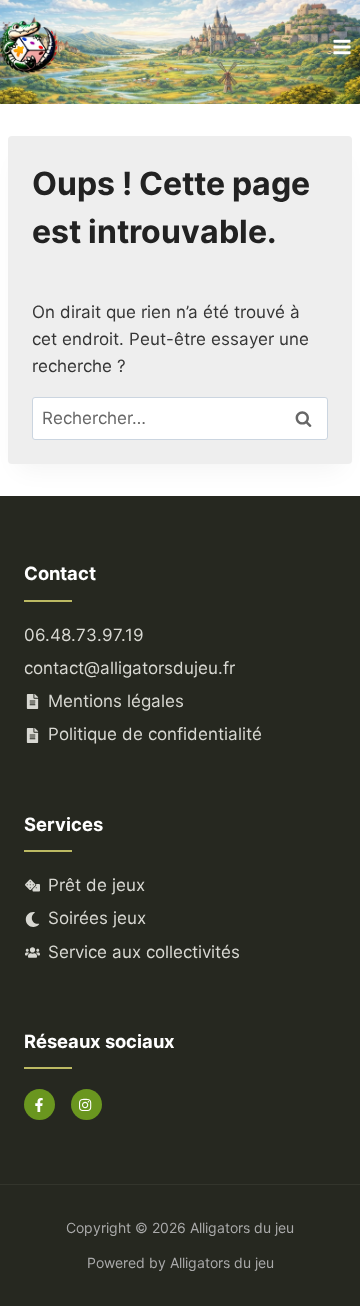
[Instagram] (86, 1104)
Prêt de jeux (96, 885)
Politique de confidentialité (155, 734)
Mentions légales (116, 701)
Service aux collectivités (144, 952)
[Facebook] (39, 1104)
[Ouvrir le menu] (341, 47)
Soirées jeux (97, 918)
